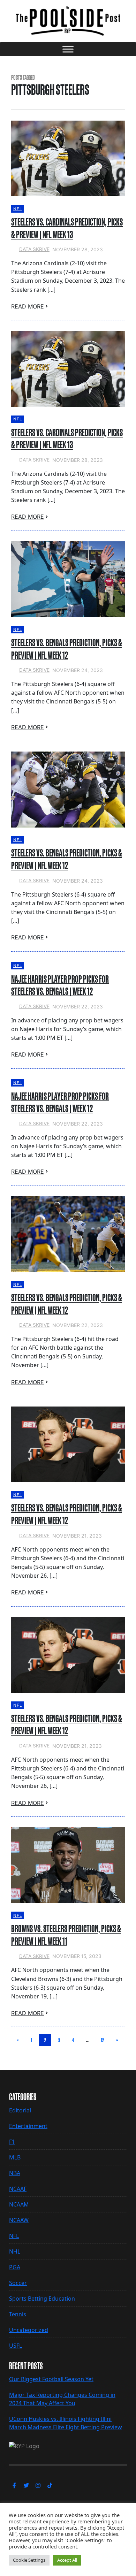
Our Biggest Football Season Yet (51, 2379)
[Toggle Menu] (68, 49)
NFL (18, 209)
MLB (15, 2157)
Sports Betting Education (42, 2299)
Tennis (18, 2314)
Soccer (18, 2283)
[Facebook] (14, 2485)
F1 (12, 2142)
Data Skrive (34, 249)
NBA (15, 2173)
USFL (16, 2346)
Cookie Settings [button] (29, 2560)
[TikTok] (50, 2485)
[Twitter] (26, 2485)
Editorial (20, 2110)
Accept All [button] (67, 2560)
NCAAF (18, 2189)
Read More (28, 306)
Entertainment (28, 2126)
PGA (15, 2267)
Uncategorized (29, 2330)
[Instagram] (38, 2485)
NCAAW (19, 2220)
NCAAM (19, 2204)
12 (102, 2040)
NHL (15, 2251)
